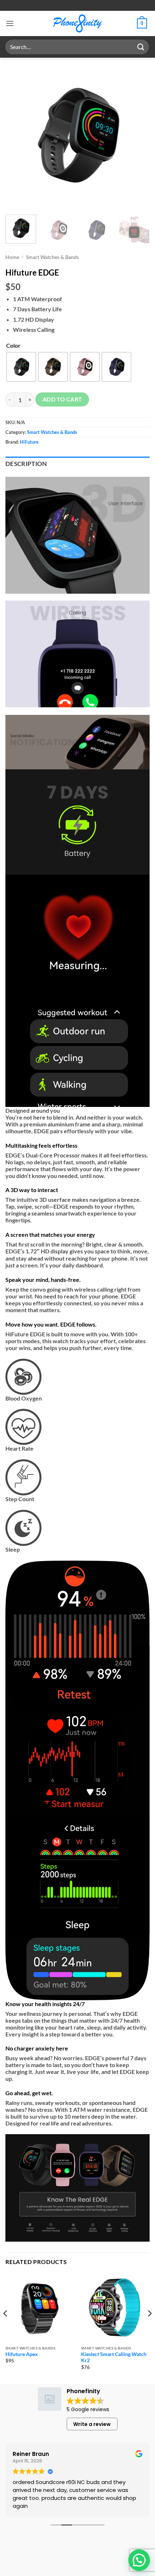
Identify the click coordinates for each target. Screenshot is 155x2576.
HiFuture (29, 442)
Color (13, 345)
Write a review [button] (92, 2424)
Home (12, 257)
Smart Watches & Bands (52, 257)
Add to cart (62, 399)
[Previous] (17, 135)
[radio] (21, 367)
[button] (10, 23)
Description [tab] (26, 464)
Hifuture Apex (22, 2354)
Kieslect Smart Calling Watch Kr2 (114, 2357)
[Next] (138, 135)
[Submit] (141, 47)
